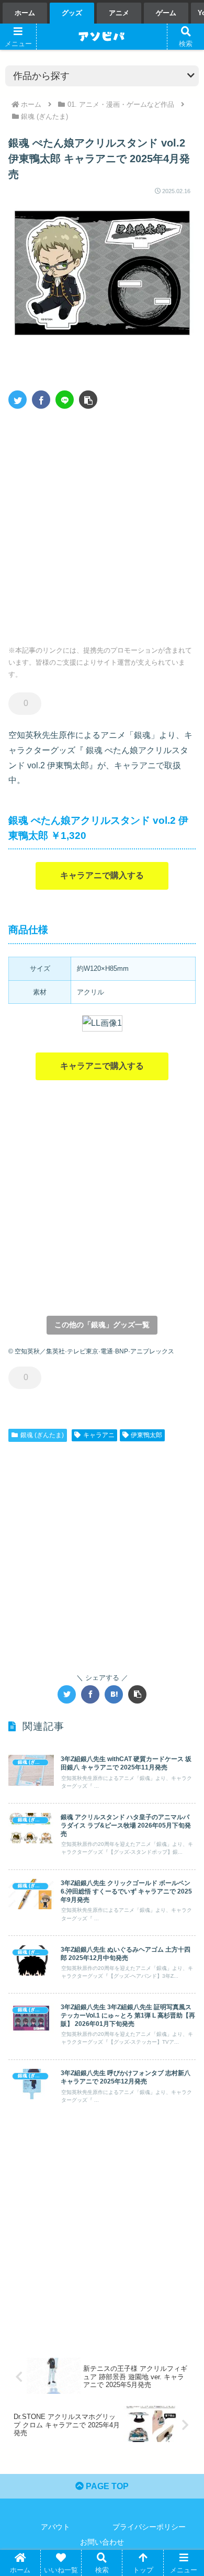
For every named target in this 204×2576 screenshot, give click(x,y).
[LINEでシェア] (65, 400)
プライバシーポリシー (149, 2527)
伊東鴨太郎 (146, 1435)
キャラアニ (99, 1435)
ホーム (25, 13)
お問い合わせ (102, 2542)
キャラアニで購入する (102, 875)
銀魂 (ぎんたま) (42, 1435)
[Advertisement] (102, 523)
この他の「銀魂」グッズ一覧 (102, 1325)
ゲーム (166, 13)
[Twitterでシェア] (18, 400)
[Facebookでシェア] (41, 400)
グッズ (72, 13)
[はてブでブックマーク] (114, 1694)
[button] (88, 400)
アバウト (55, 2527)
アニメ (119, 13)
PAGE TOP (106, 2486)
